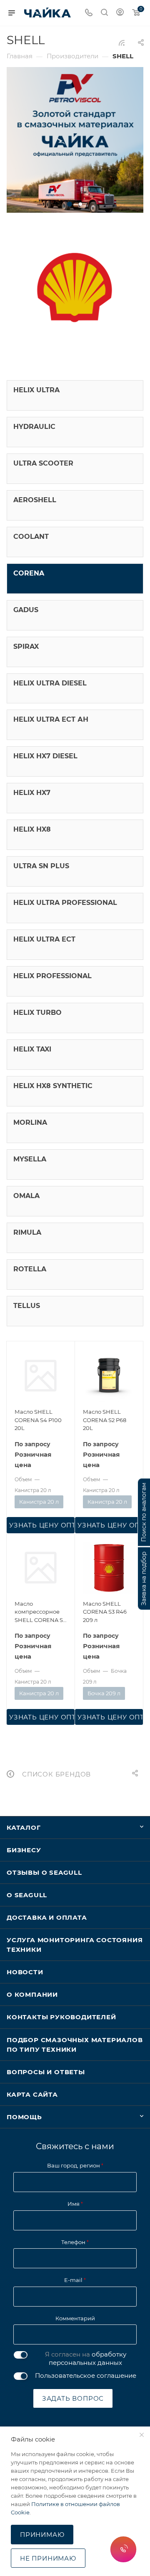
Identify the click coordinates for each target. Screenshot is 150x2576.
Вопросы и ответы (46, 2072)
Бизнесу (24, 1850)
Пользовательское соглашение (86, 2375)
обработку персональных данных (87, 2358)
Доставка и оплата (47, 1917)
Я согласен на (86, 2358)
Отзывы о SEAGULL (44, 1872)
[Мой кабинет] (120, 13)
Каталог (24, 1827)
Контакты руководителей (61, 2017)
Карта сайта (32, 2094)
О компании (32, 1994)
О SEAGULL (27, 1895)
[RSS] (122, 43)
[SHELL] (75, 290)
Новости (25, 1972)
